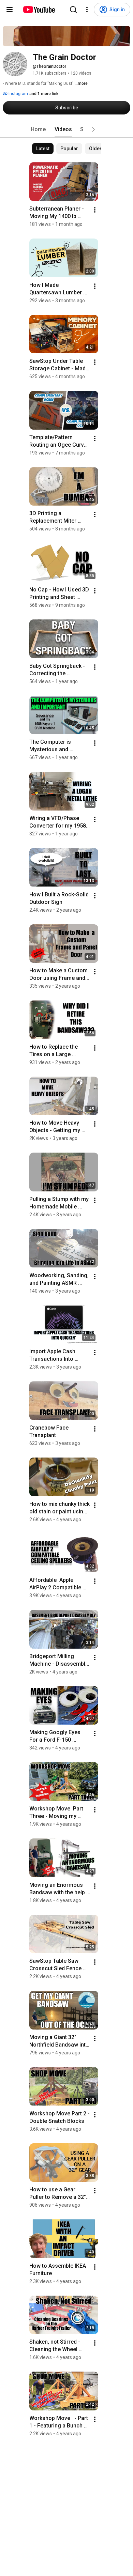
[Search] (73, 10)
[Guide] (10, 10)
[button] (93, 129)
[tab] (38, 129)
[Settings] (87, 10)
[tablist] (66, 129)
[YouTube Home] (39, 10)
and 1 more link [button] (44, 94)
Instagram (18, 94)
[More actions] (95, 210)
